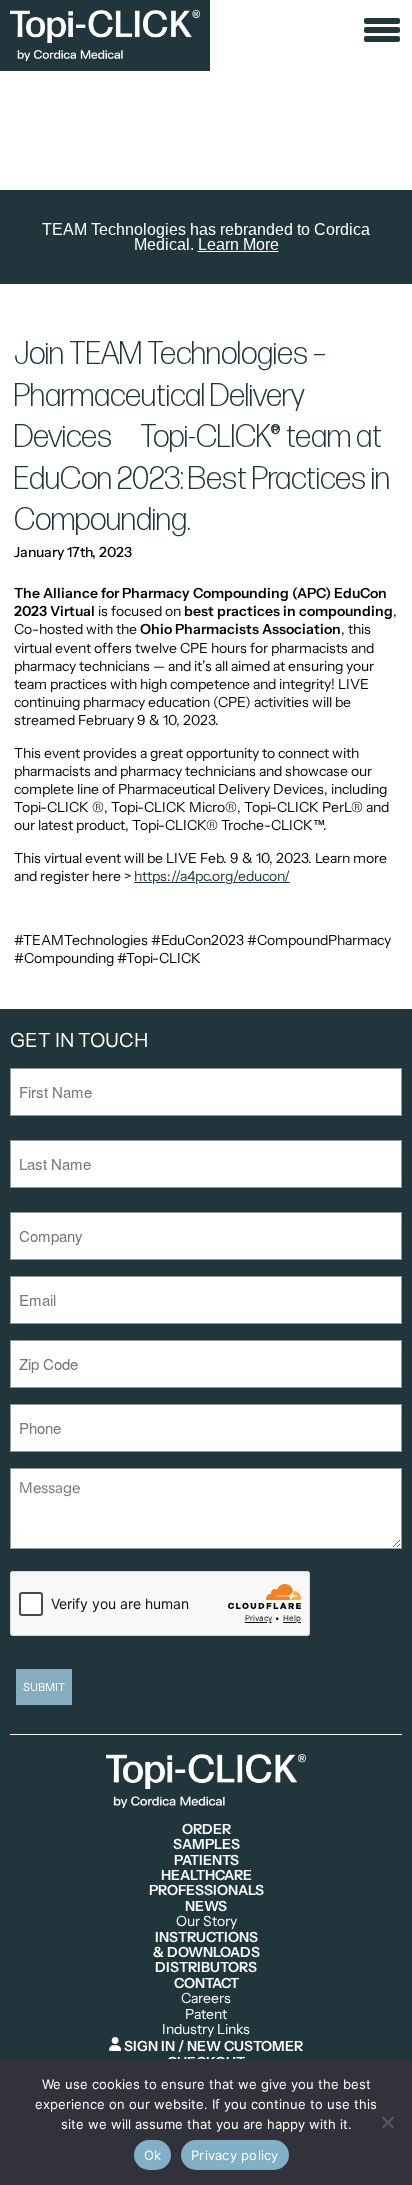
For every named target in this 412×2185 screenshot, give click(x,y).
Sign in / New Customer (212, 2045)
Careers (206, 1998)
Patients (206, 1860)
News (206, 1906)
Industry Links (206, 2029)
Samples (206, 1844)
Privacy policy (235, 2155)
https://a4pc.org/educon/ (212, 876)
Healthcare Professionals (206, 1883)
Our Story (206, 1921)
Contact (206, 1983)
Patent (206, 2014)
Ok (153, 2155)
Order (206, 1829)
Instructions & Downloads (206, 1945)
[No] (387, 2122)
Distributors (206, 1967)
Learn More (238, 244)
